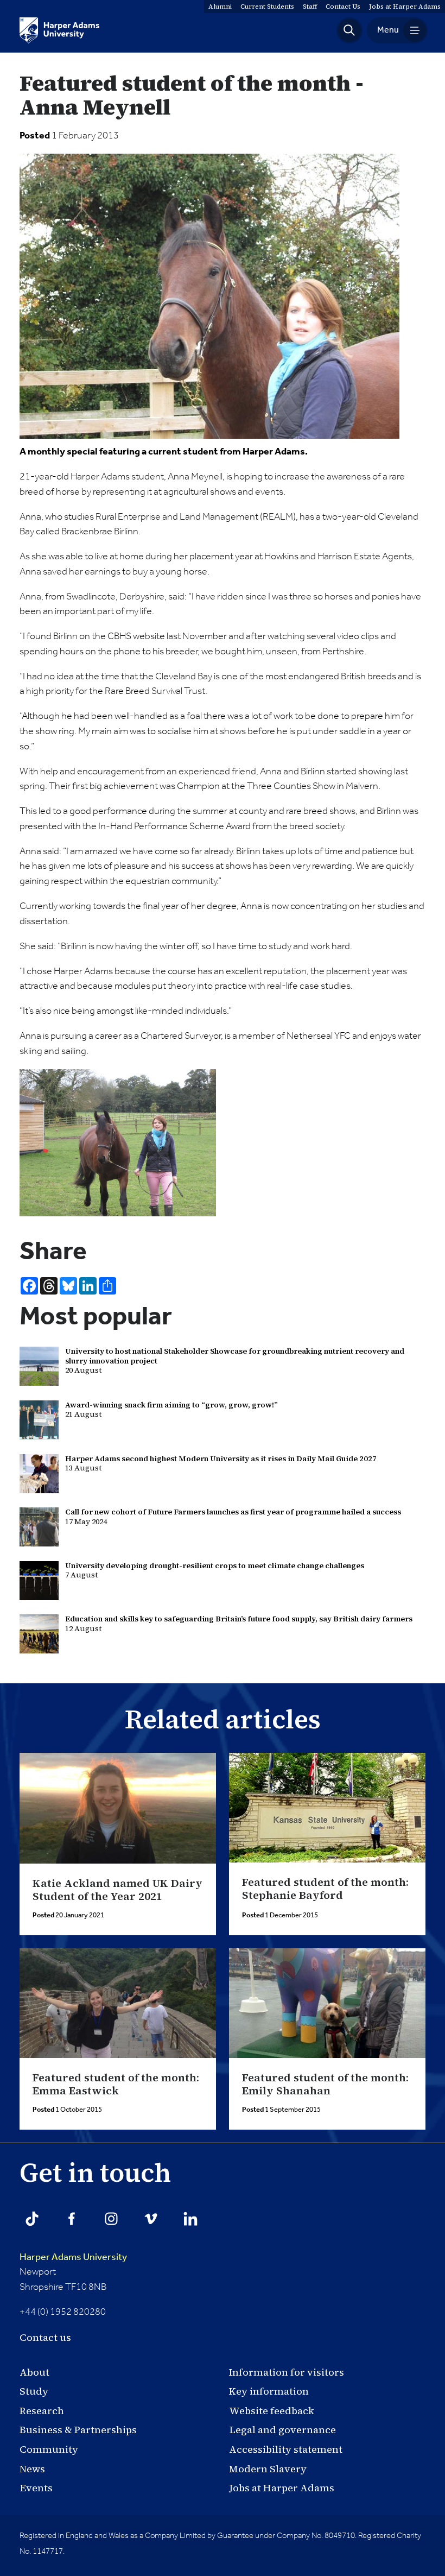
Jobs (405, 7)
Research (42, 2411)
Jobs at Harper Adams (282, 2488)
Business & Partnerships (78, 2430)
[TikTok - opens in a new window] (32, 2219)
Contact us (45, 2337)
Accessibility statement (286, 2449)
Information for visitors (287, 2372)
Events (36, 2488)
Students (267, 7)
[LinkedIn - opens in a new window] (190, 2219)
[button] (349, 30)
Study (34, 2391)
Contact (343, 7)
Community (49, 2449)
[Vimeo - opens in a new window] (151, 2219)
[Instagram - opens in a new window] (111, 2219)
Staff (310, 7)
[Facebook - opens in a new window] (72, 2219)
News (32, 2469)
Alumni (220, 7)
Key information (269, 2391)
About (34, 2372)
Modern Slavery (268, 2469)
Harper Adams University (73, 2257)
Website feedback (272, 2411)
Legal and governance (282, 2430)
